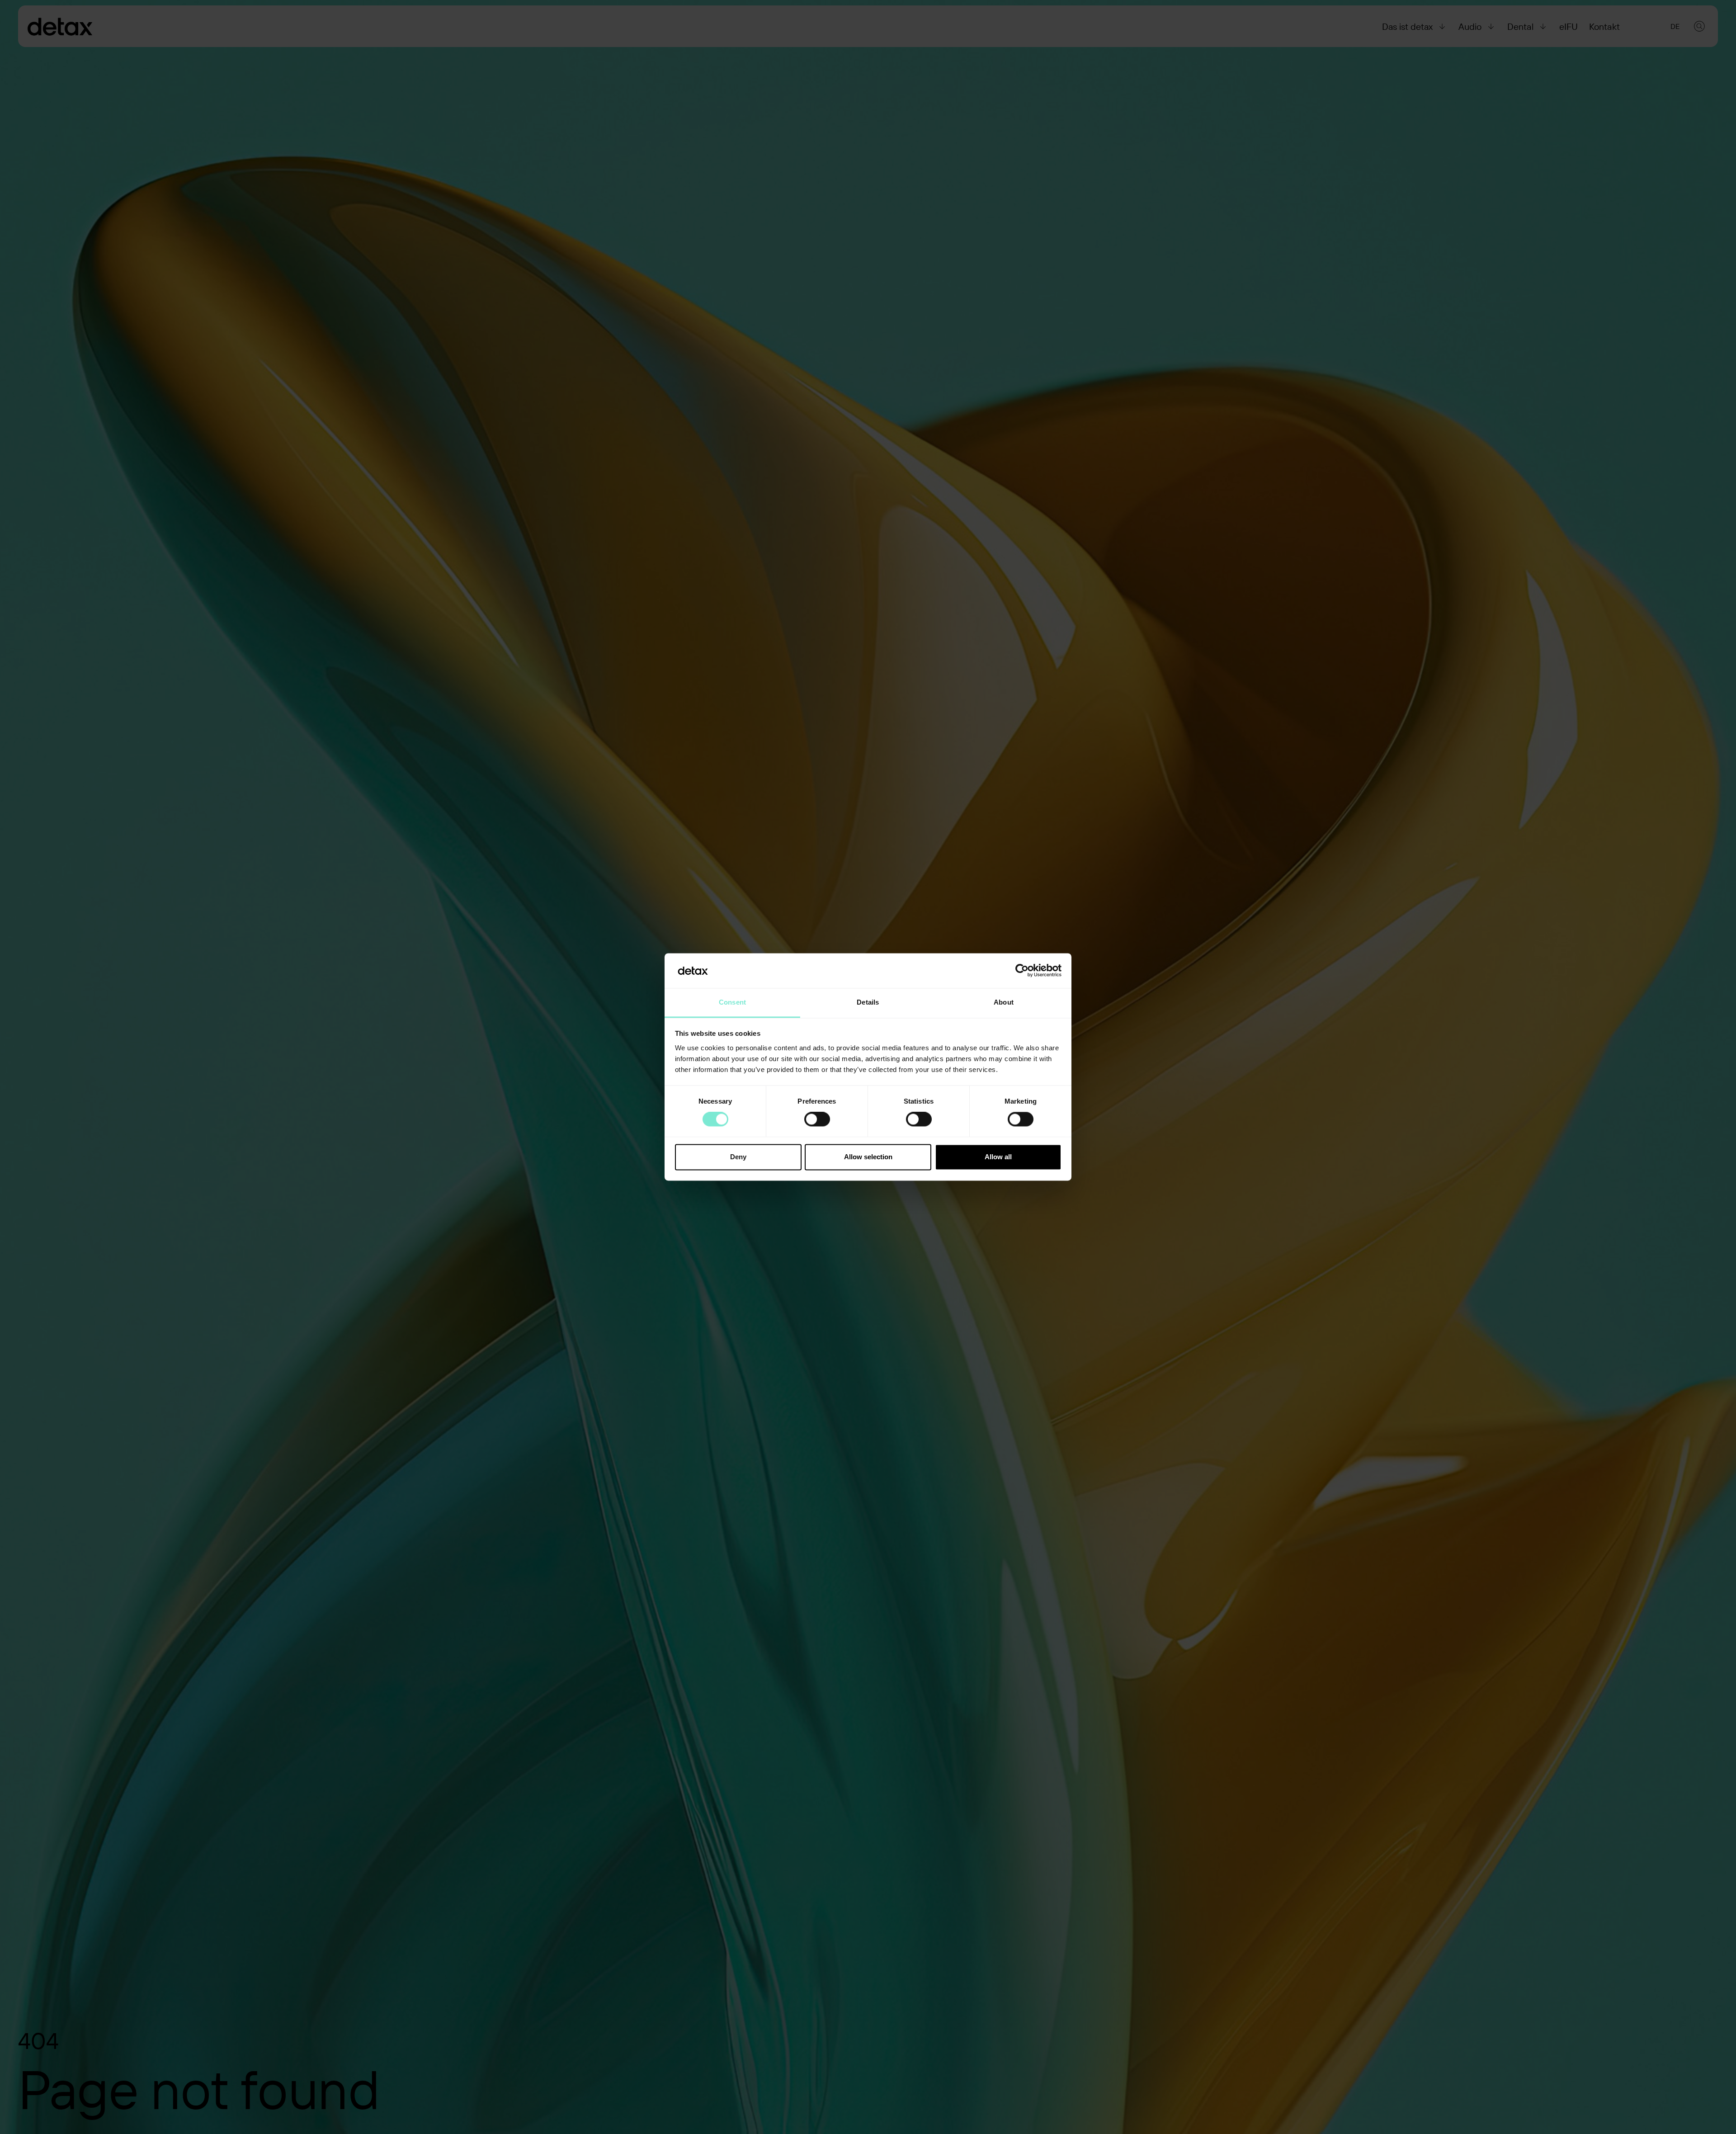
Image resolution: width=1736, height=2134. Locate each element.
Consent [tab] (732, 1002)
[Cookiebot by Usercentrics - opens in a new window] (1022, 971)
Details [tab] (868, 1002)
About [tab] (1004, 1002)
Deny (738, 1157)
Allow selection (868, 1157)
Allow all (998, 1157)
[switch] (817, 1119)
